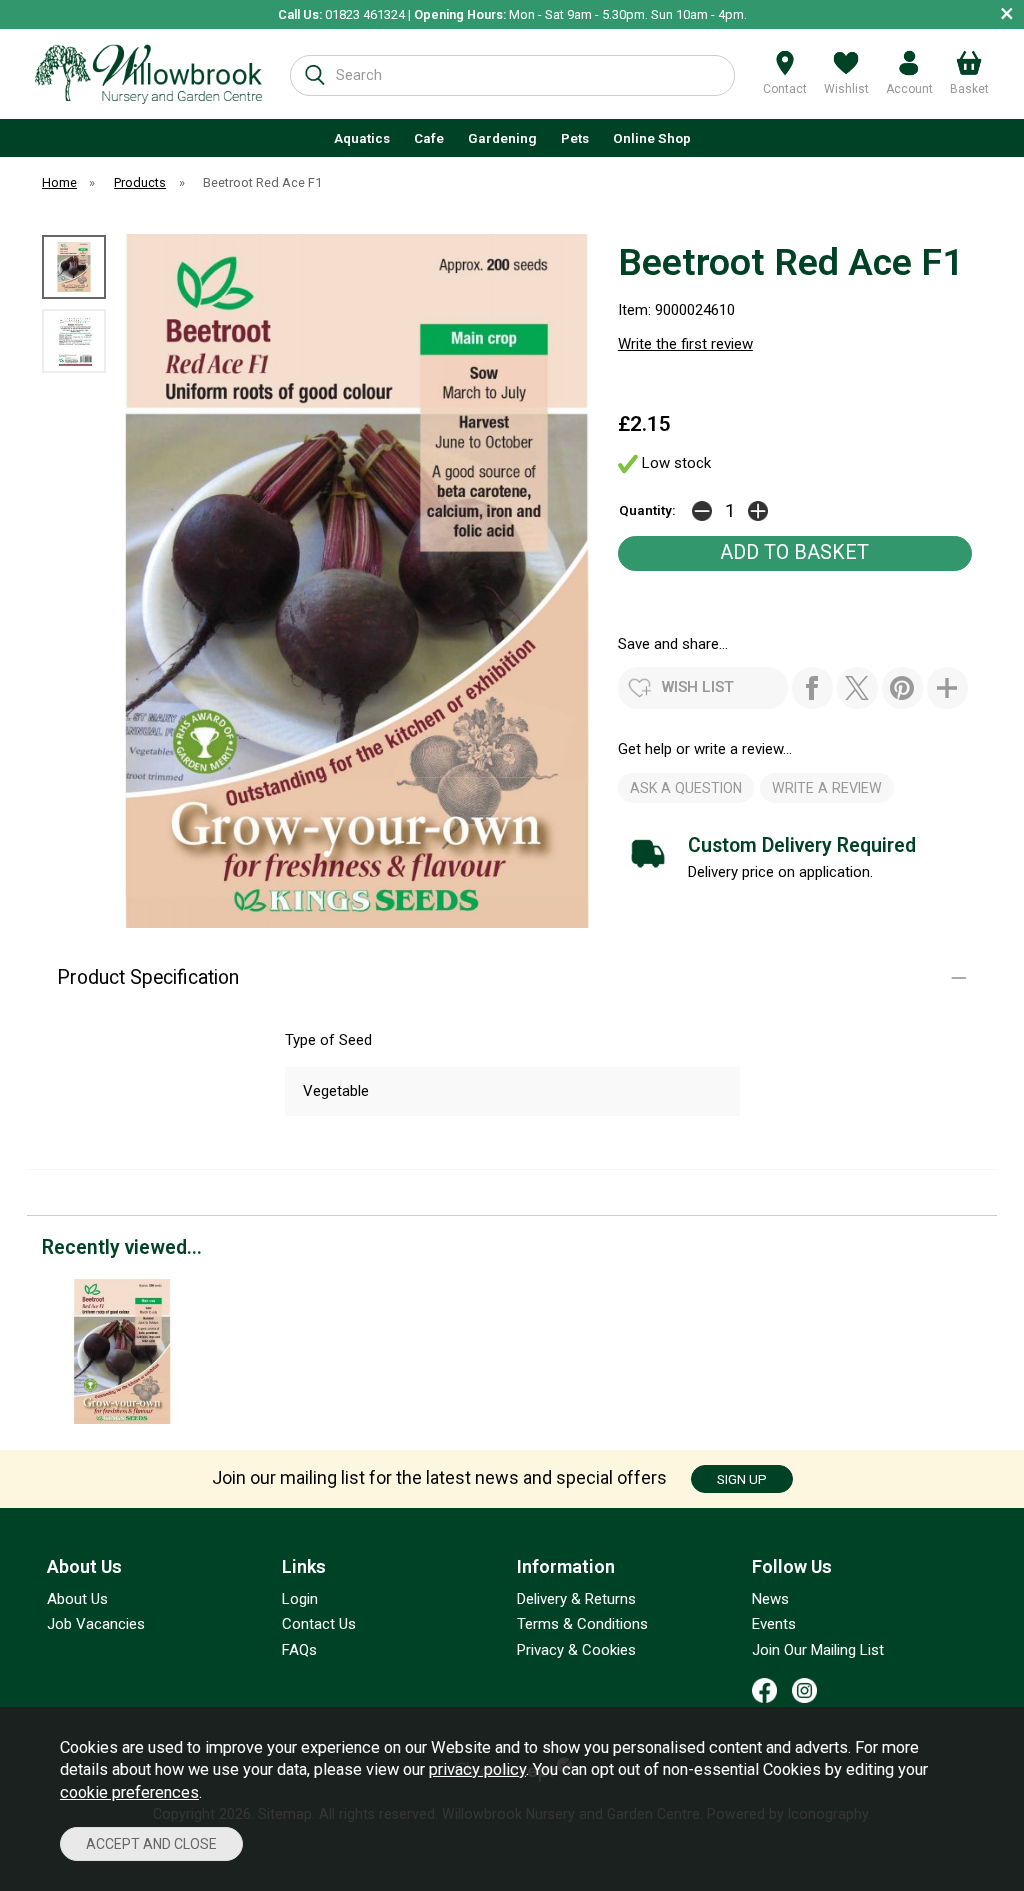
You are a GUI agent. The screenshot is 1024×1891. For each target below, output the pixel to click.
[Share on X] (857, 688)
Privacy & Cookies (576, 1650)
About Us (77, 1599)
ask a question (686, 788)
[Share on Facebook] (812, 688)
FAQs (299, 1650)
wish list (698, 687)
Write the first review (685, 344)
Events (774, 1624)
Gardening (502, 138)
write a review (827, 788)
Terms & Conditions (582, 1624)
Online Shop (652, 138)
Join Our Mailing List (818, 1650)
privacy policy (477, 1769)
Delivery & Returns (576, 1599)
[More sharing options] (947, 688)
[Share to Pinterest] (902, 688)
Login (300, 1599)
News (770, 1599)
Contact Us (319, 1624)
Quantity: (647, 510)
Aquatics (362, 138)
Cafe (429, 138)
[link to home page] (148, 74)
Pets (575, 138)
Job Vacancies (96, 1624)
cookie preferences (129, 1792)
